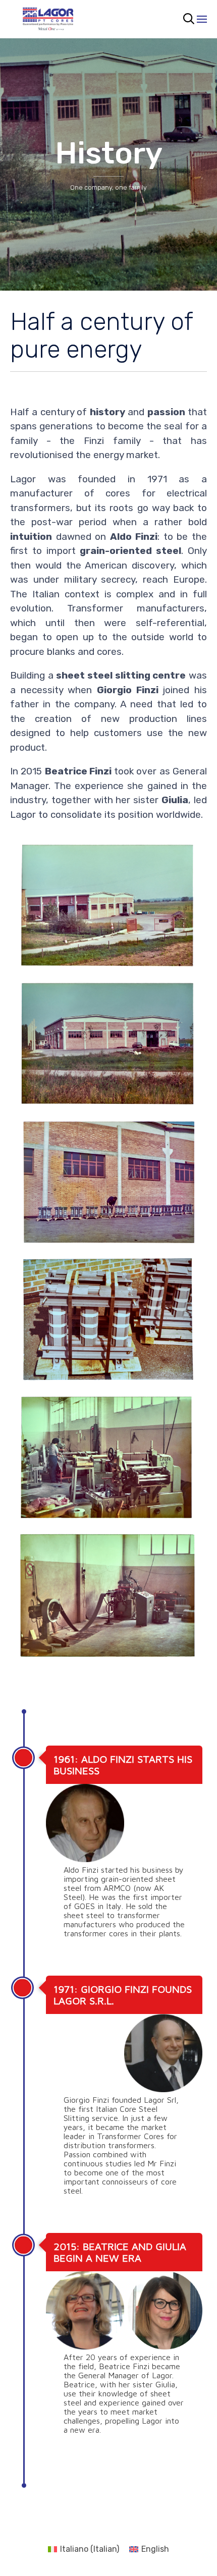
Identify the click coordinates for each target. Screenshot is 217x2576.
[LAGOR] (48, 19)
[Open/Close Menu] (202, 19)
